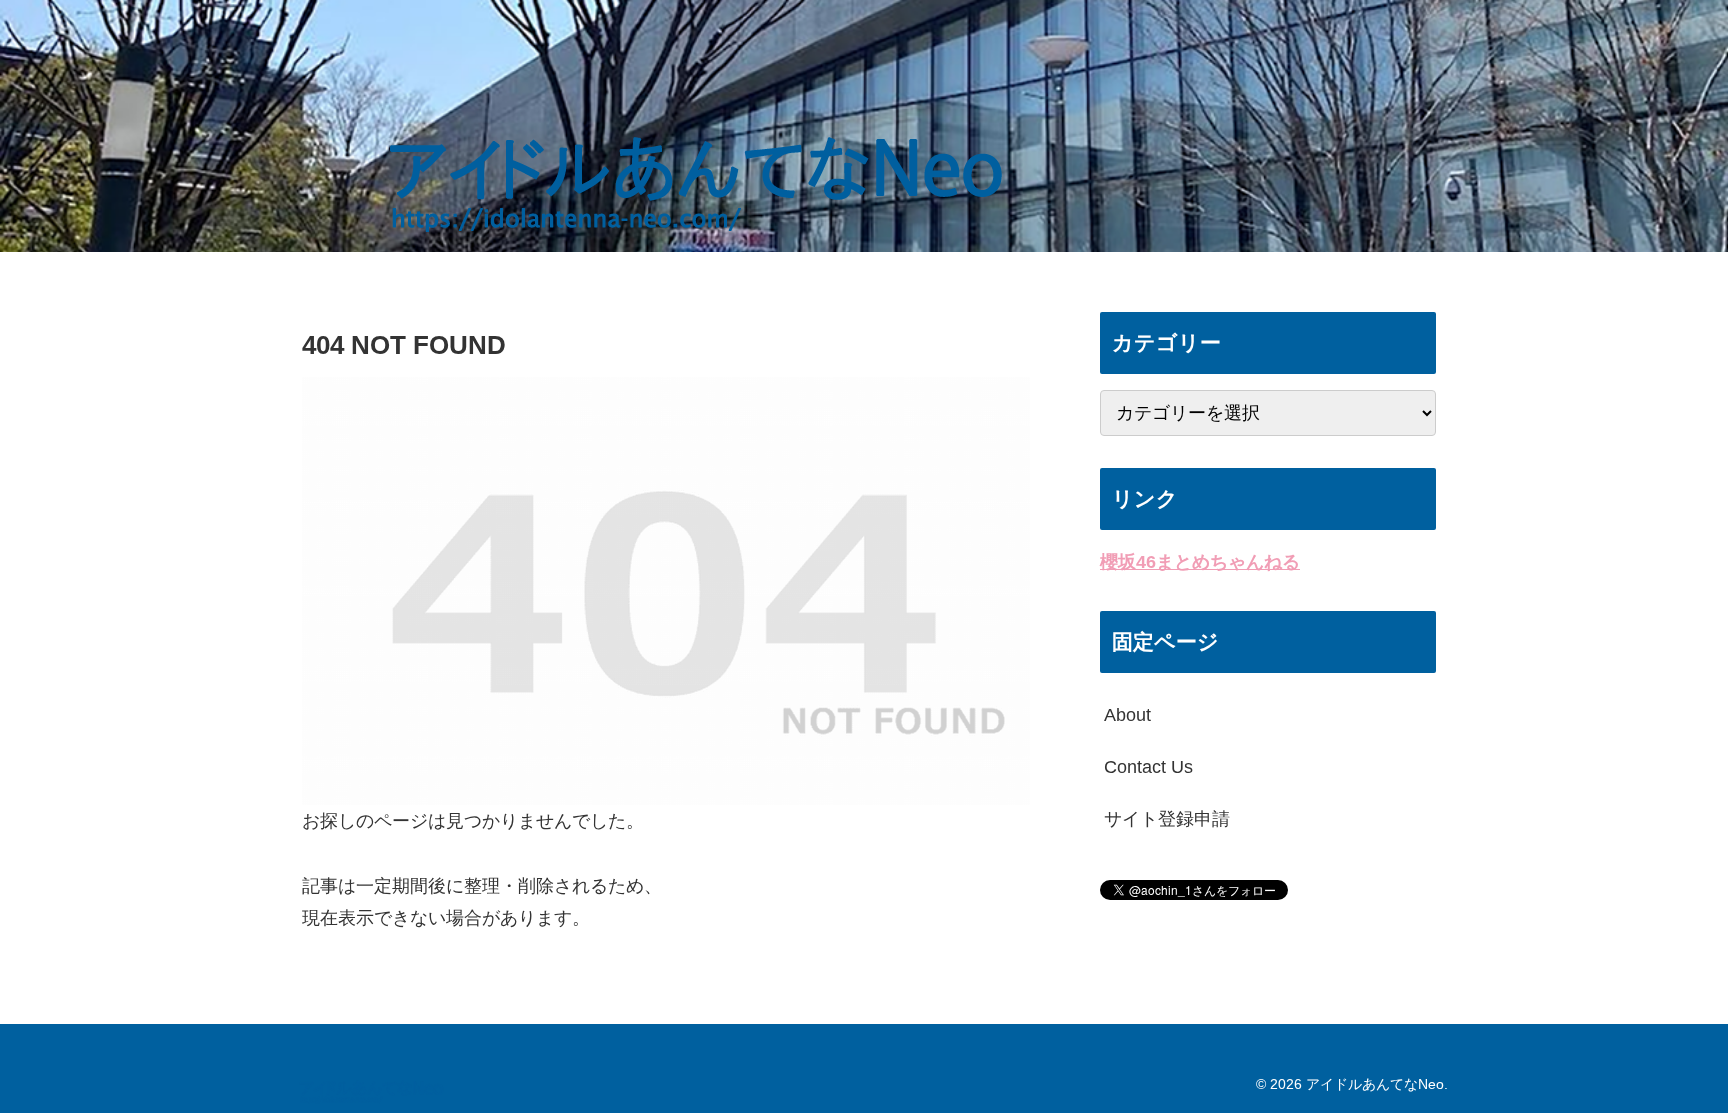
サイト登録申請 (1167, 819)
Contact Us (1148, 767)
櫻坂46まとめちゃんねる (1200, 562)
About (1127, 715)
